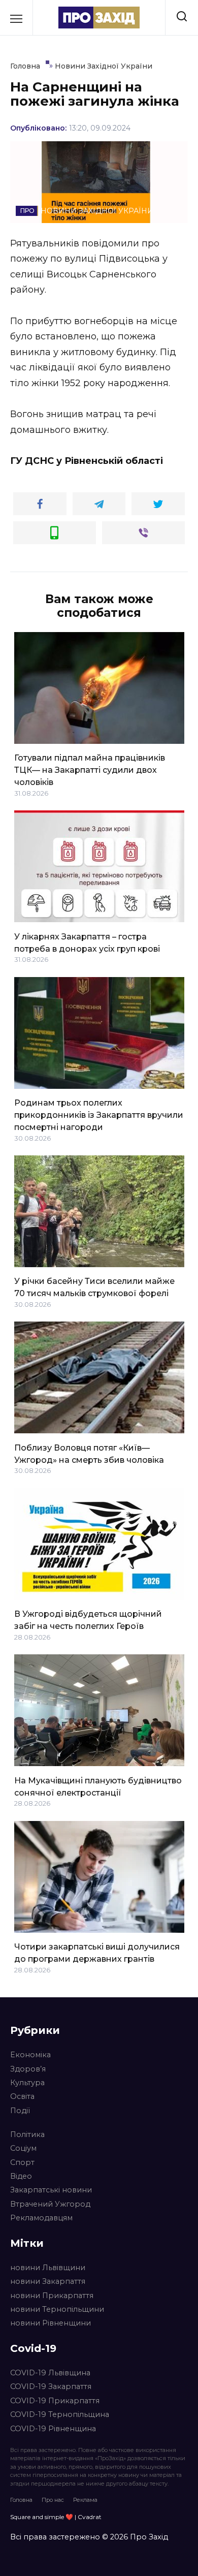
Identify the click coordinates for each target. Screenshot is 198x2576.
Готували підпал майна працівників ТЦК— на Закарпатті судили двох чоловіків (90, 770)
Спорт (22, 2162)
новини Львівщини (48, 2268)
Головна (21, 2500)
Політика (27, 2134)
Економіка (30, 2055)
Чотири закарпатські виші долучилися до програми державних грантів (97, 1953)
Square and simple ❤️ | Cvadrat (56, 2517)
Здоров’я (28, 2069)
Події (20, 2111)
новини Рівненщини (51, 2323)
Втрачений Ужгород (50, 2204)
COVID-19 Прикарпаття (55, 2401)
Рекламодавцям (41, 2218)
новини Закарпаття (48, 2281)
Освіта (22, 2096)
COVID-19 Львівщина (50, 2373)
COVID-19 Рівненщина (53, 2429)
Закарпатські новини (51, 2190)
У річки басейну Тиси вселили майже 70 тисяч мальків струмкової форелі (94, 1287)
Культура (27, 2083)
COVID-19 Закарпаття (51, 2386)
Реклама (85, 2500)
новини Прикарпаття (52, 2296)
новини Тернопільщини (57, 2309)
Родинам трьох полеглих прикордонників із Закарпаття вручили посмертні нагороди (99, 1115)
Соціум (23, 2148)
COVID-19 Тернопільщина (60, 2414)
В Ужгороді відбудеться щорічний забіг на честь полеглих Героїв (88, 1620)
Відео (21, 2176)
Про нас (53, 2500)
